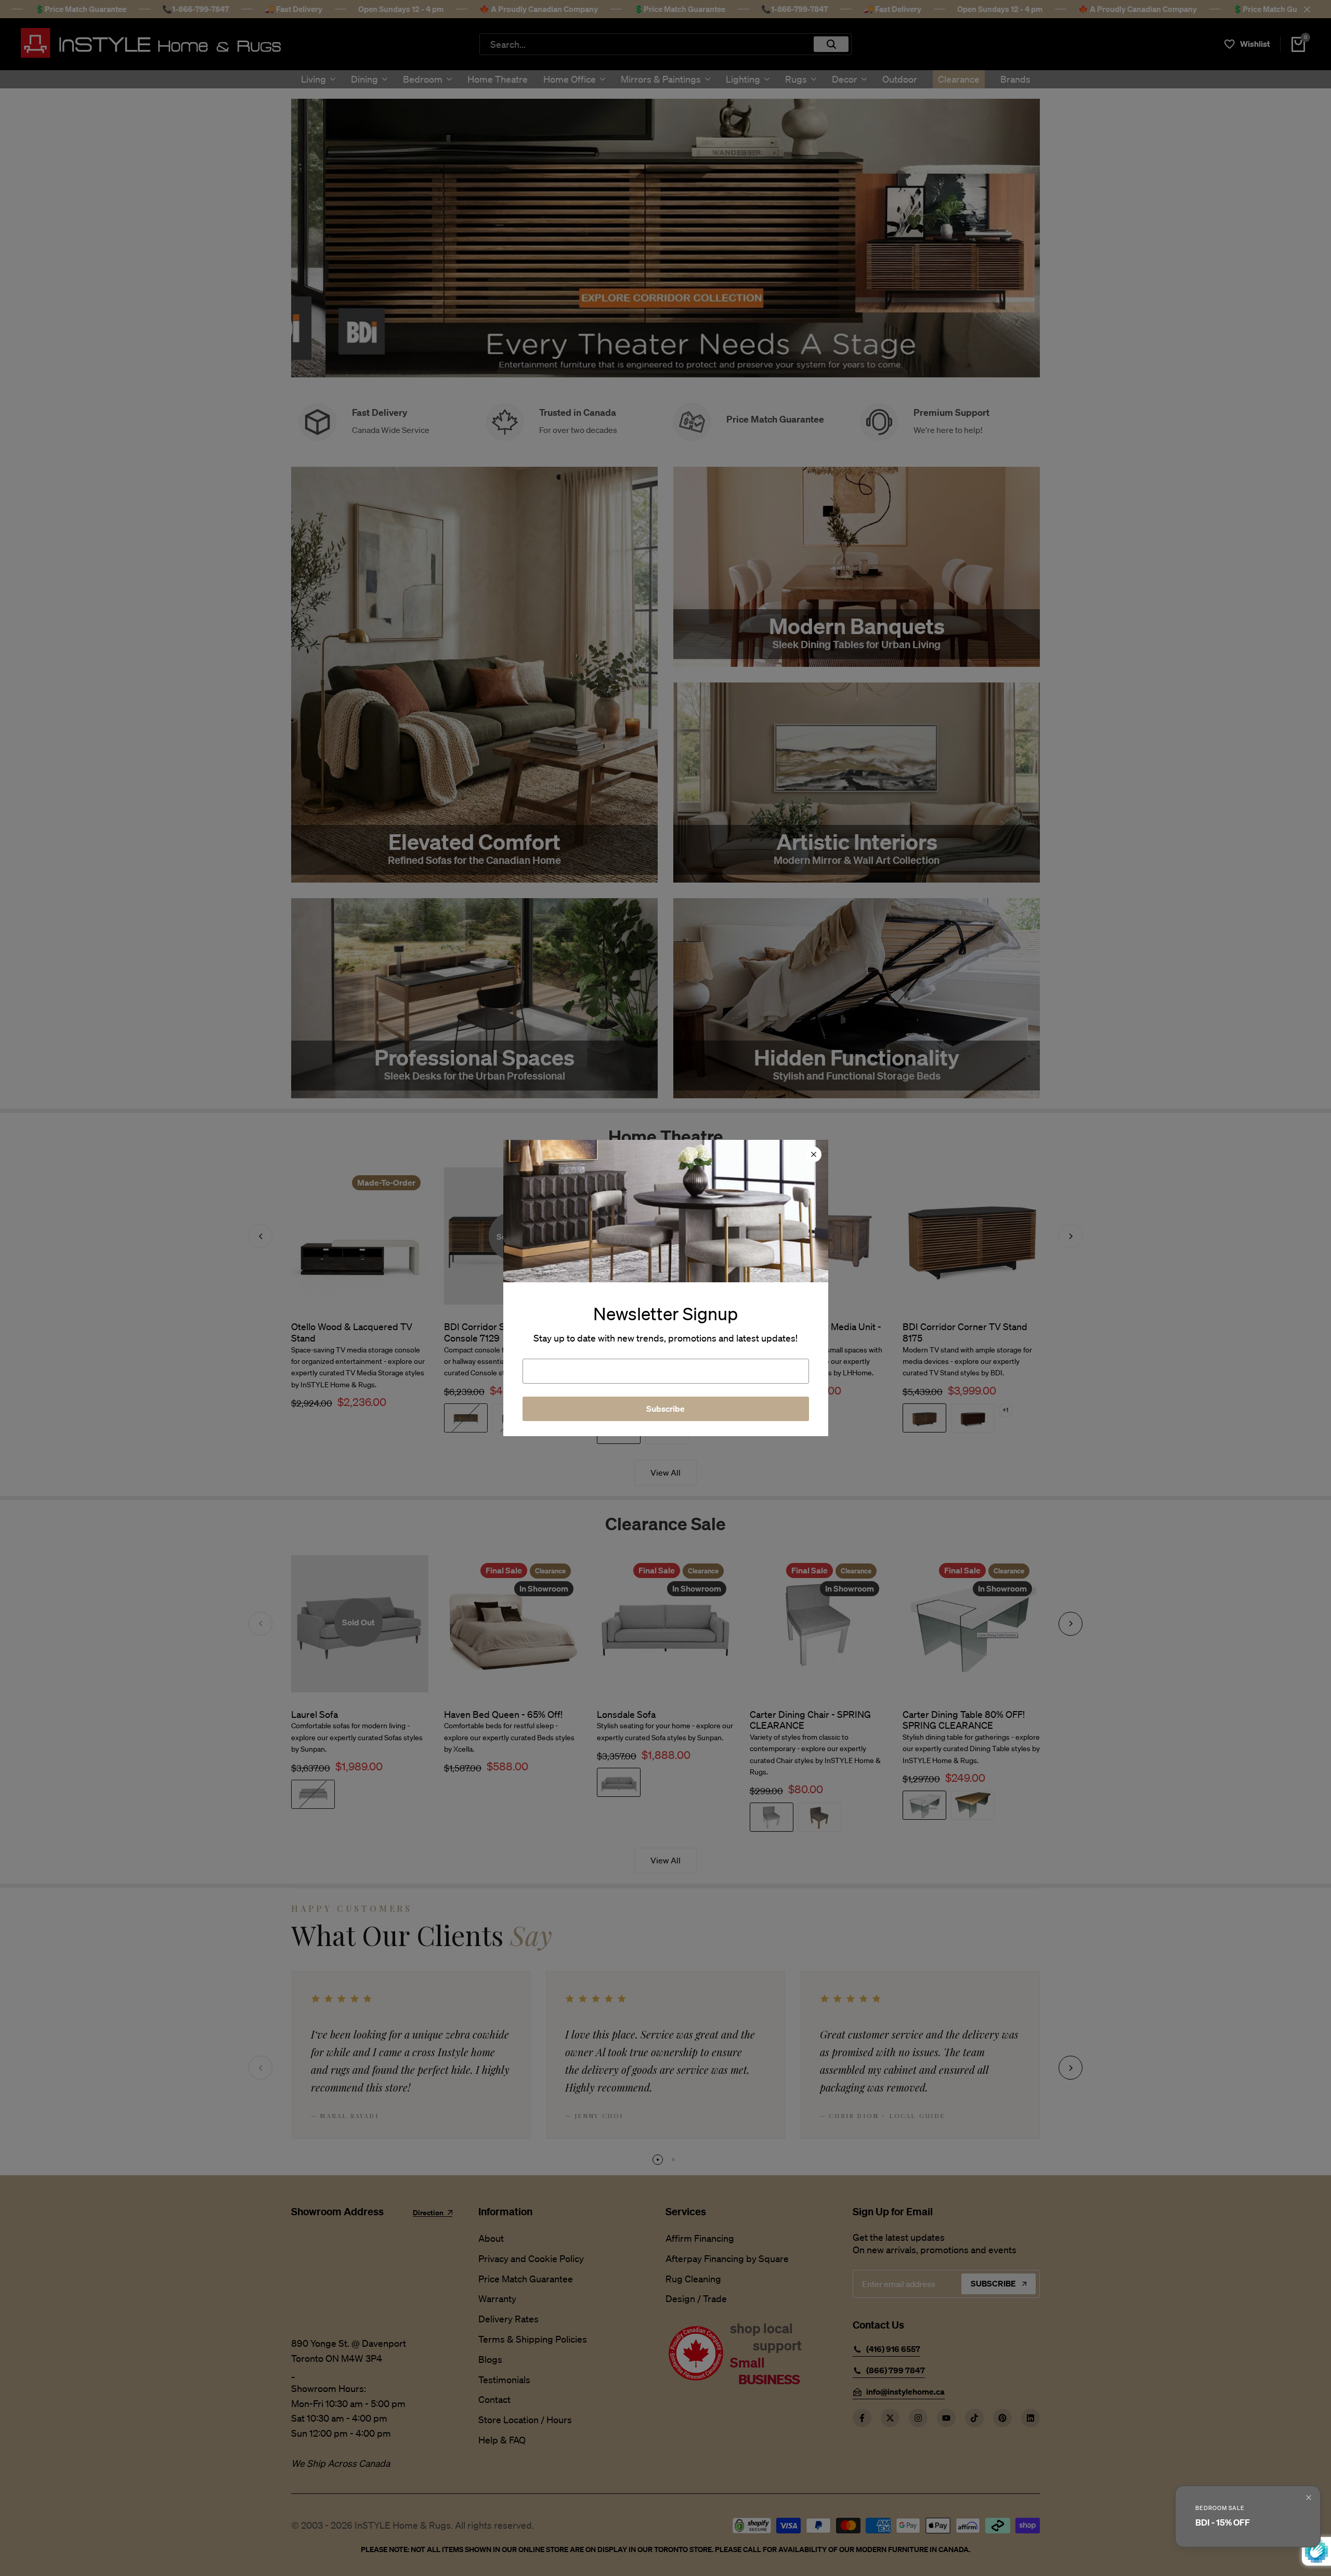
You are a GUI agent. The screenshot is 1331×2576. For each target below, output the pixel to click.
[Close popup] (1309, 2498)
